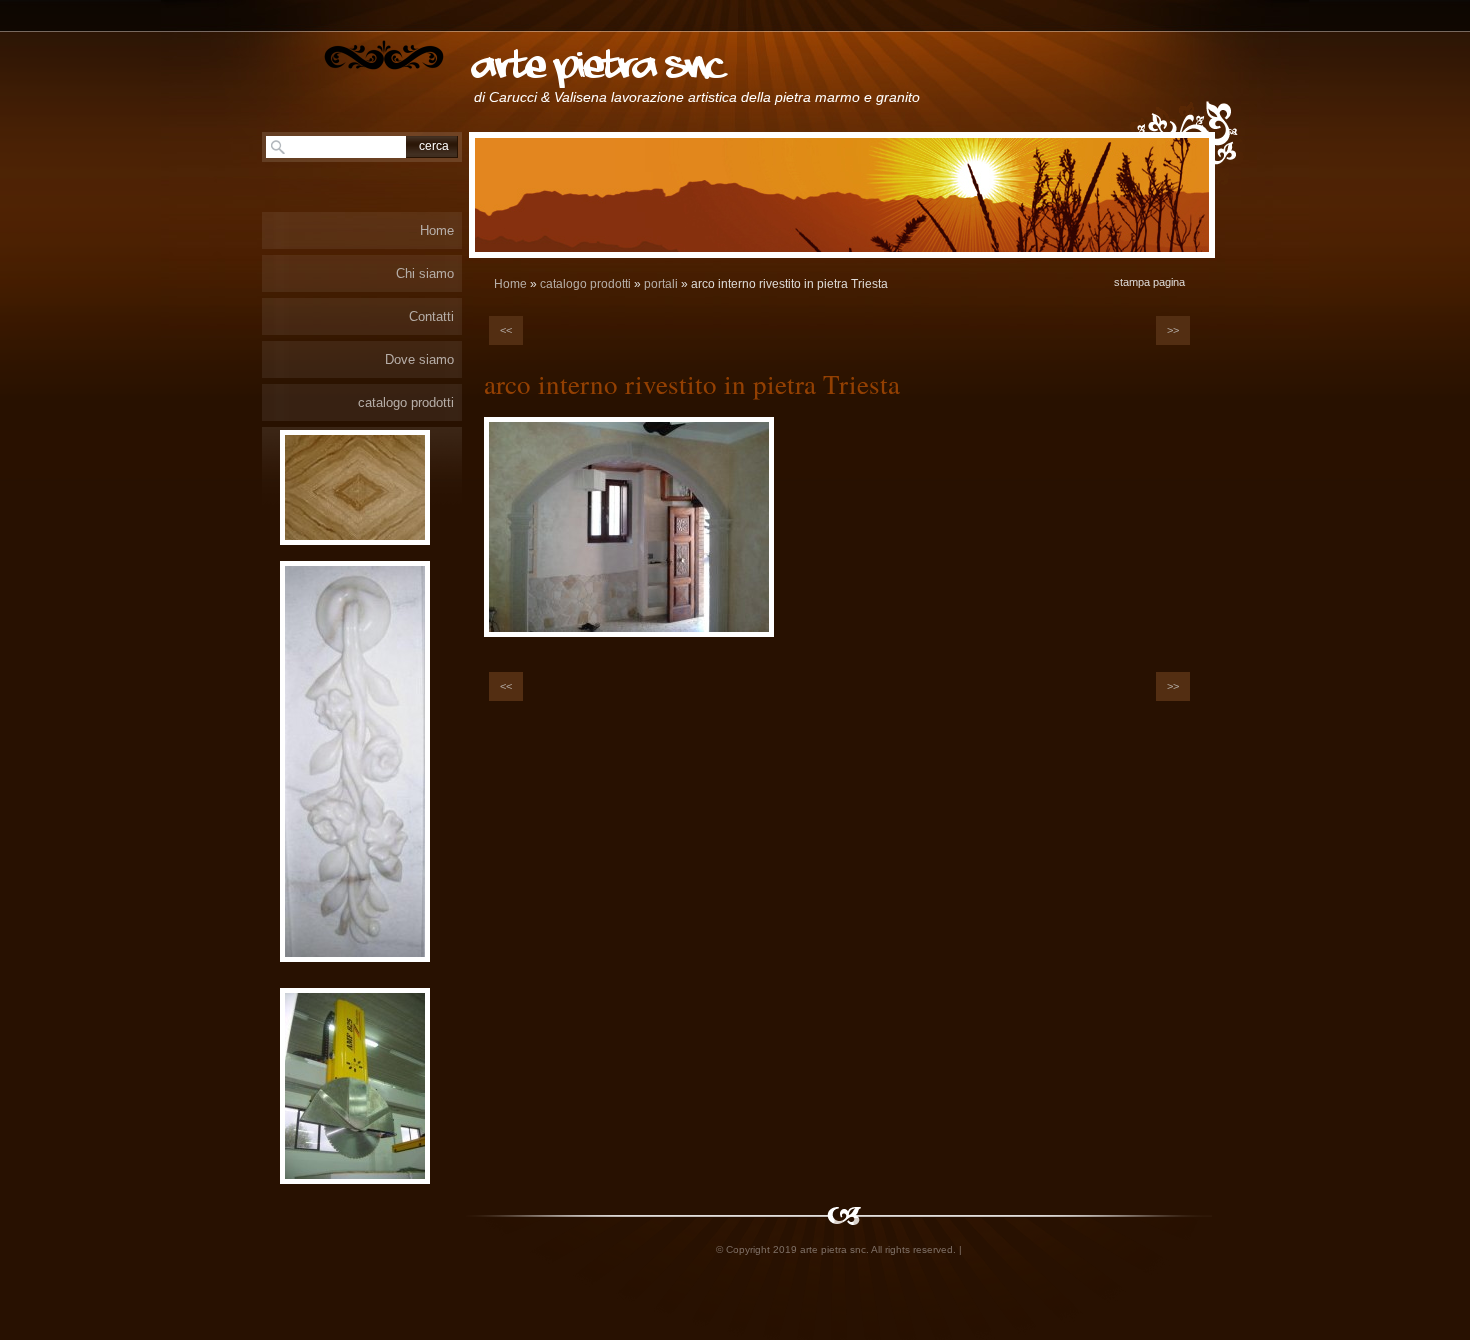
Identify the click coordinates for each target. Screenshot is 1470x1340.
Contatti (431, 316)
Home (510, 284)
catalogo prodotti (585, 284)
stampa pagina (1149, 282)
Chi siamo (425, 273)
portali (661, 284)
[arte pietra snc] (384, 55)
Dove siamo (419, 359)
